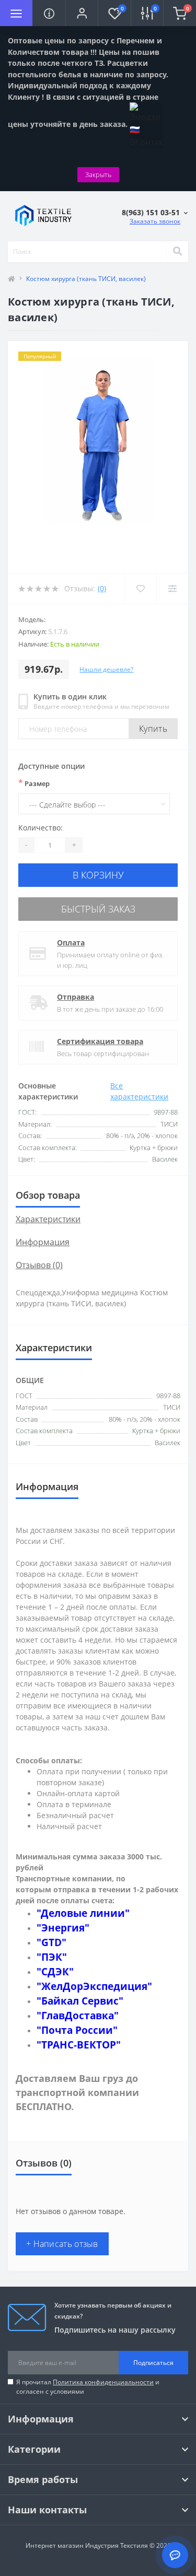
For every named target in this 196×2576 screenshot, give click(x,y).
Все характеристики (139, 1091)
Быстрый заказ (98, 909)
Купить (153, 729)
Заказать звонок (155, 221)
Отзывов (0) (39, 1265)
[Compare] (172, 589)
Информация (43, 1242)
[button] (82, 13)
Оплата (71, 942)
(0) (102, 588)
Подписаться (153, 2363)
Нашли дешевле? (106, 669)
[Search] (177, 252)
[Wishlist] (140, 589)
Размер (34, 783)
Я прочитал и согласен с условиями (88, 2387)
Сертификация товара (100, 1041)
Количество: (41, 828)
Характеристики (48, 1219)
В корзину (98, 875)
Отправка (76, 997)
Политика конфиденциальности (103, 2382)
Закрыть (98, 174)
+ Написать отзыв (62, 2244)
